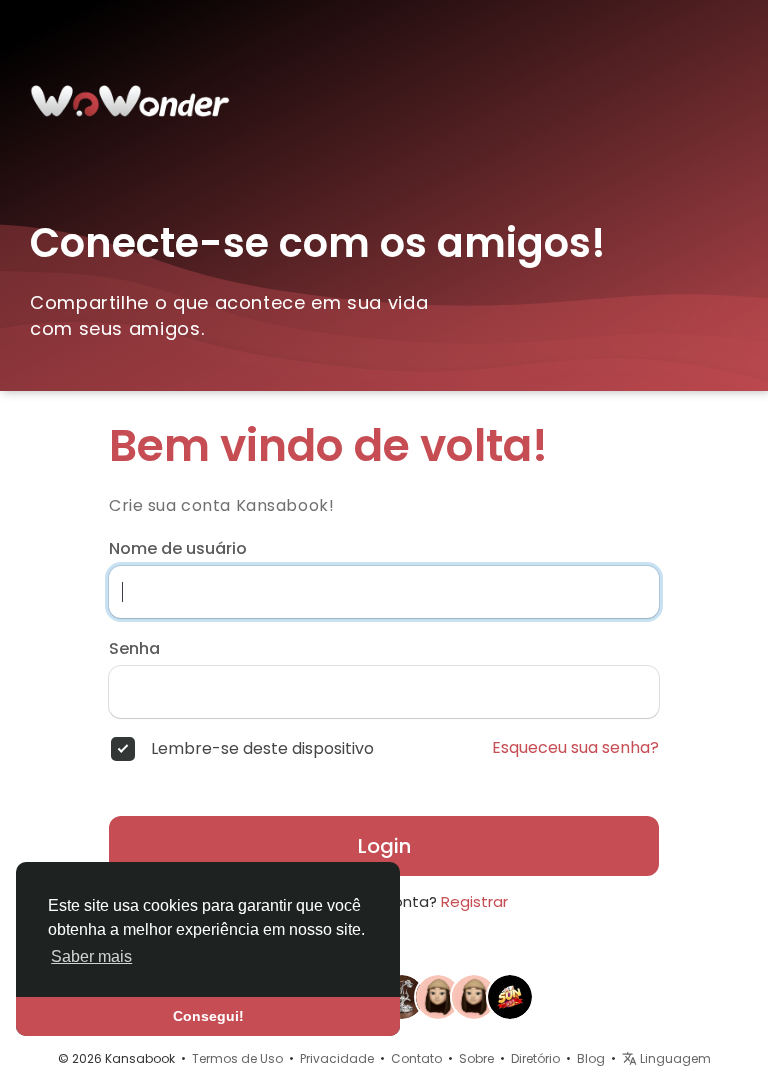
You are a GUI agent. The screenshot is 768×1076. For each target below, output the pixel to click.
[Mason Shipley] (438, 996)
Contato (416, 1058)
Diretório (535, 1058)
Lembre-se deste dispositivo (262, 749)
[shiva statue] (402, 996)
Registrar (474, 901)
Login (384, 846)
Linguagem (674, 1058)
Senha (134, 649)
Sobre (476, 1058)
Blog (591, 1058)
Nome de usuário (178, 549)
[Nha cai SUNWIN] (510, 996)
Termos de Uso (237, 1058)
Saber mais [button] (91, 956)
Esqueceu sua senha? (575, 748)
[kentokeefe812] (474, 996)
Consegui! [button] (208, 1016)
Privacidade (337, 1058)
